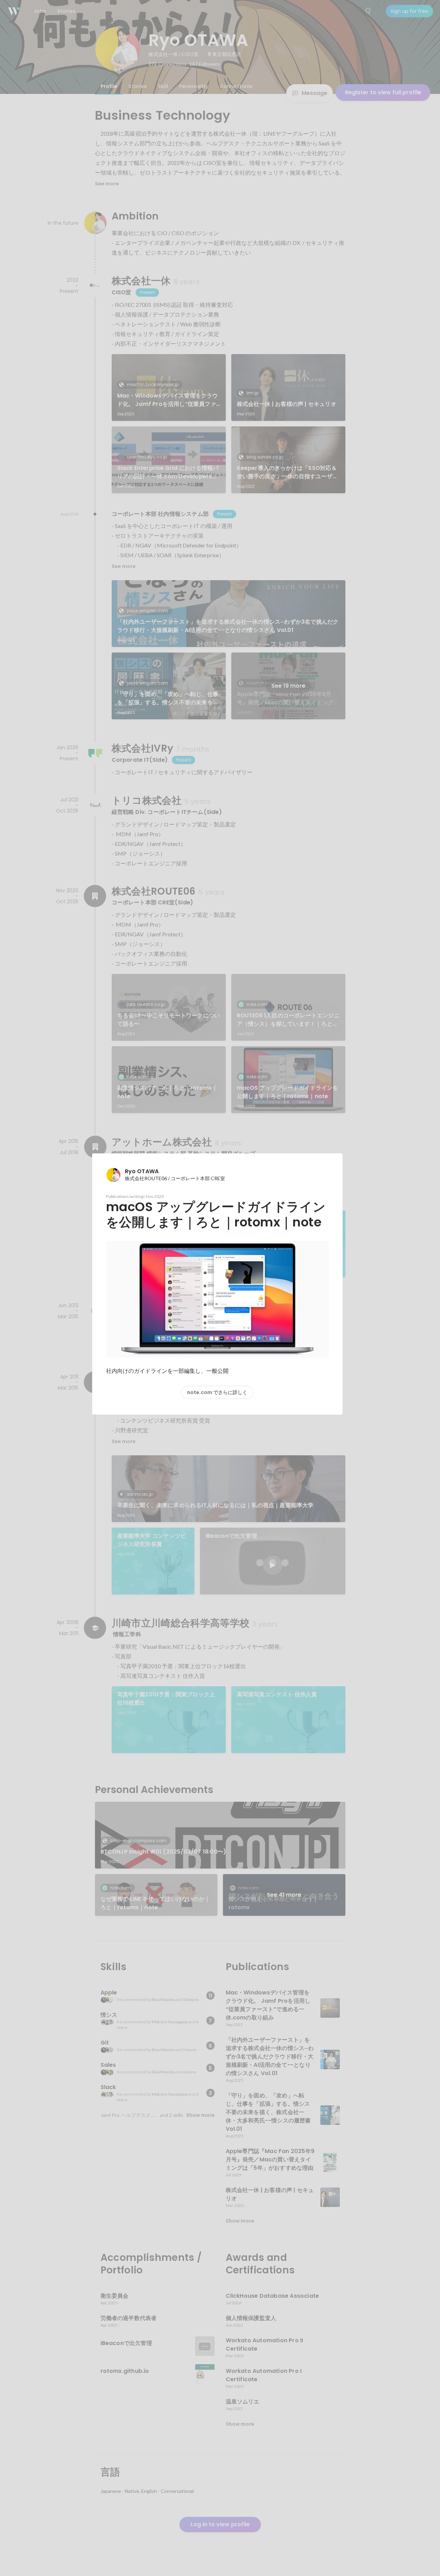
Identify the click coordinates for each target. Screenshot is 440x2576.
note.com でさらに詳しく (217, 1392)
